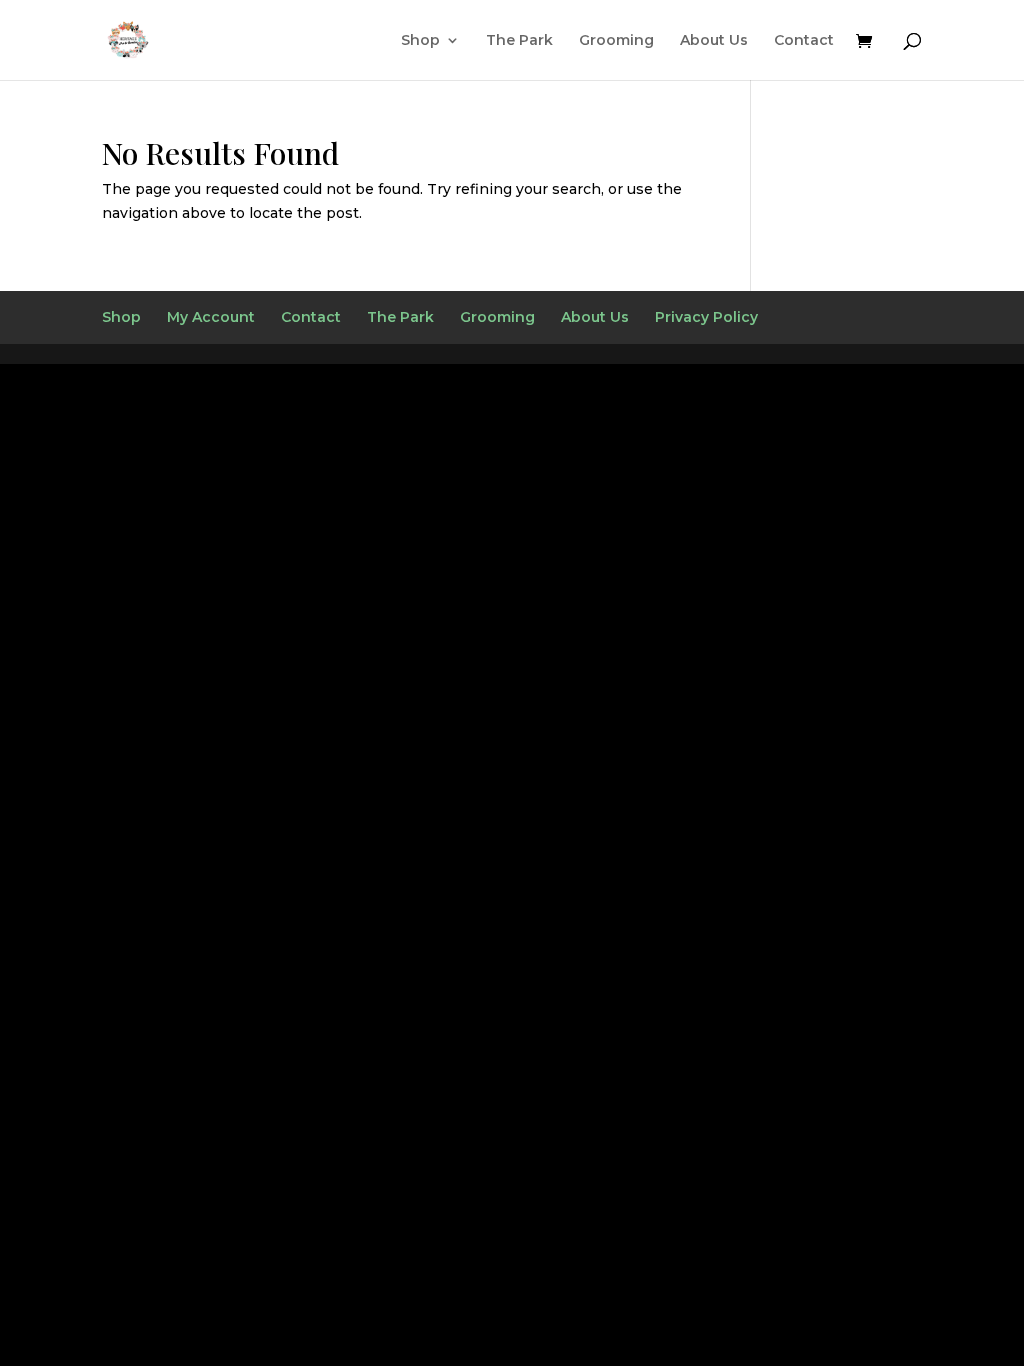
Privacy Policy (706, 317)
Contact (804, 41)
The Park (519, 41)
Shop (420, 41)
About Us (714, 41)
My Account (211, 317)
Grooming (616, 41)
